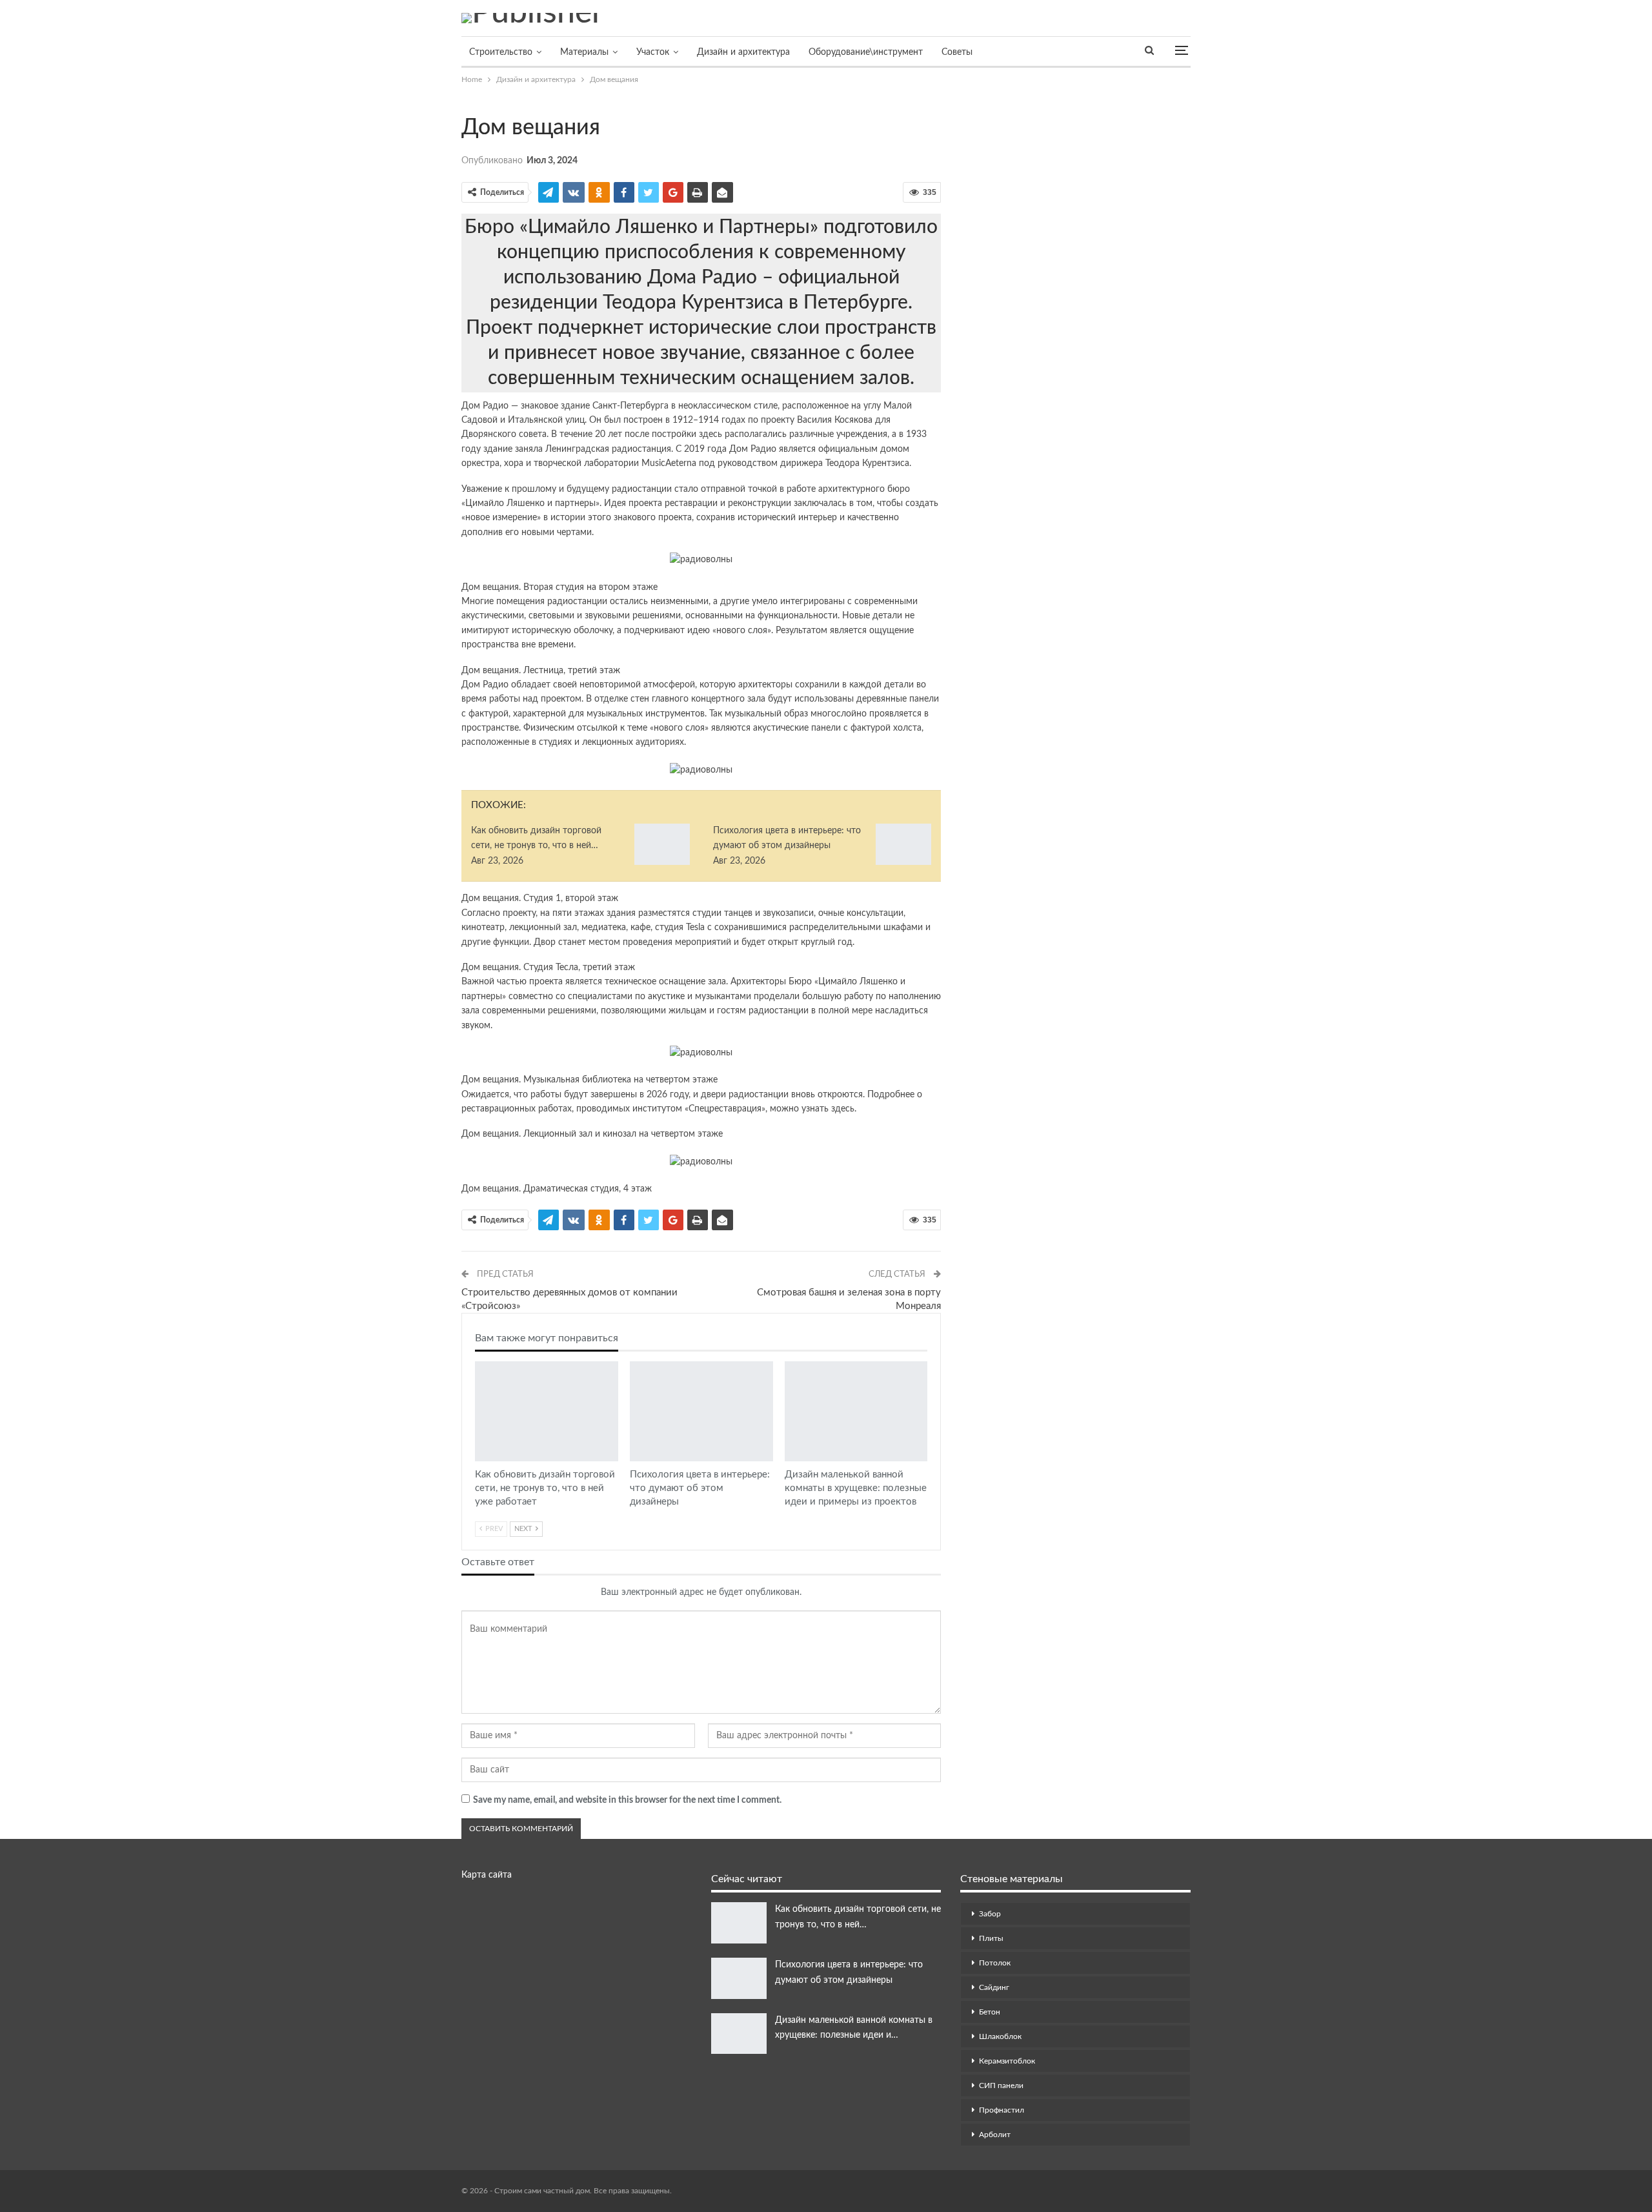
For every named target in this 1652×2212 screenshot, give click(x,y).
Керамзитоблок (1007, 2061)
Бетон (990, 2012)
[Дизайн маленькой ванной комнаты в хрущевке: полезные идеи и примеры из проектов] (856, 1411)
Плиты (991, 1938)
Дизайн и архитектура (743, 52)
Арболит (995, 2135)
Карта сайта (487, 1875)
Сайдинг (994, 1987)
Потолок (995, 1963)
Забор (990, 1914)
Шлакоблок (1000, 2036)
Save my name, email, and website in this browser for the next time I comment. (627, 1800)
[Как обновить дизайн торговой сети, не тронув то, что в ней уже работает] (662, 844)
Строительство (501, 52)
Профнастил (1002, 2110)
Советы (957, 52)
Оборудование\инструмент (866, 52)
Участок (653, 52)
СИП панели (1001, 2085)
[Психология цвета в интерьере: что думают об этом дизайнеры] (903, 844)
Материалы (584, 52)
